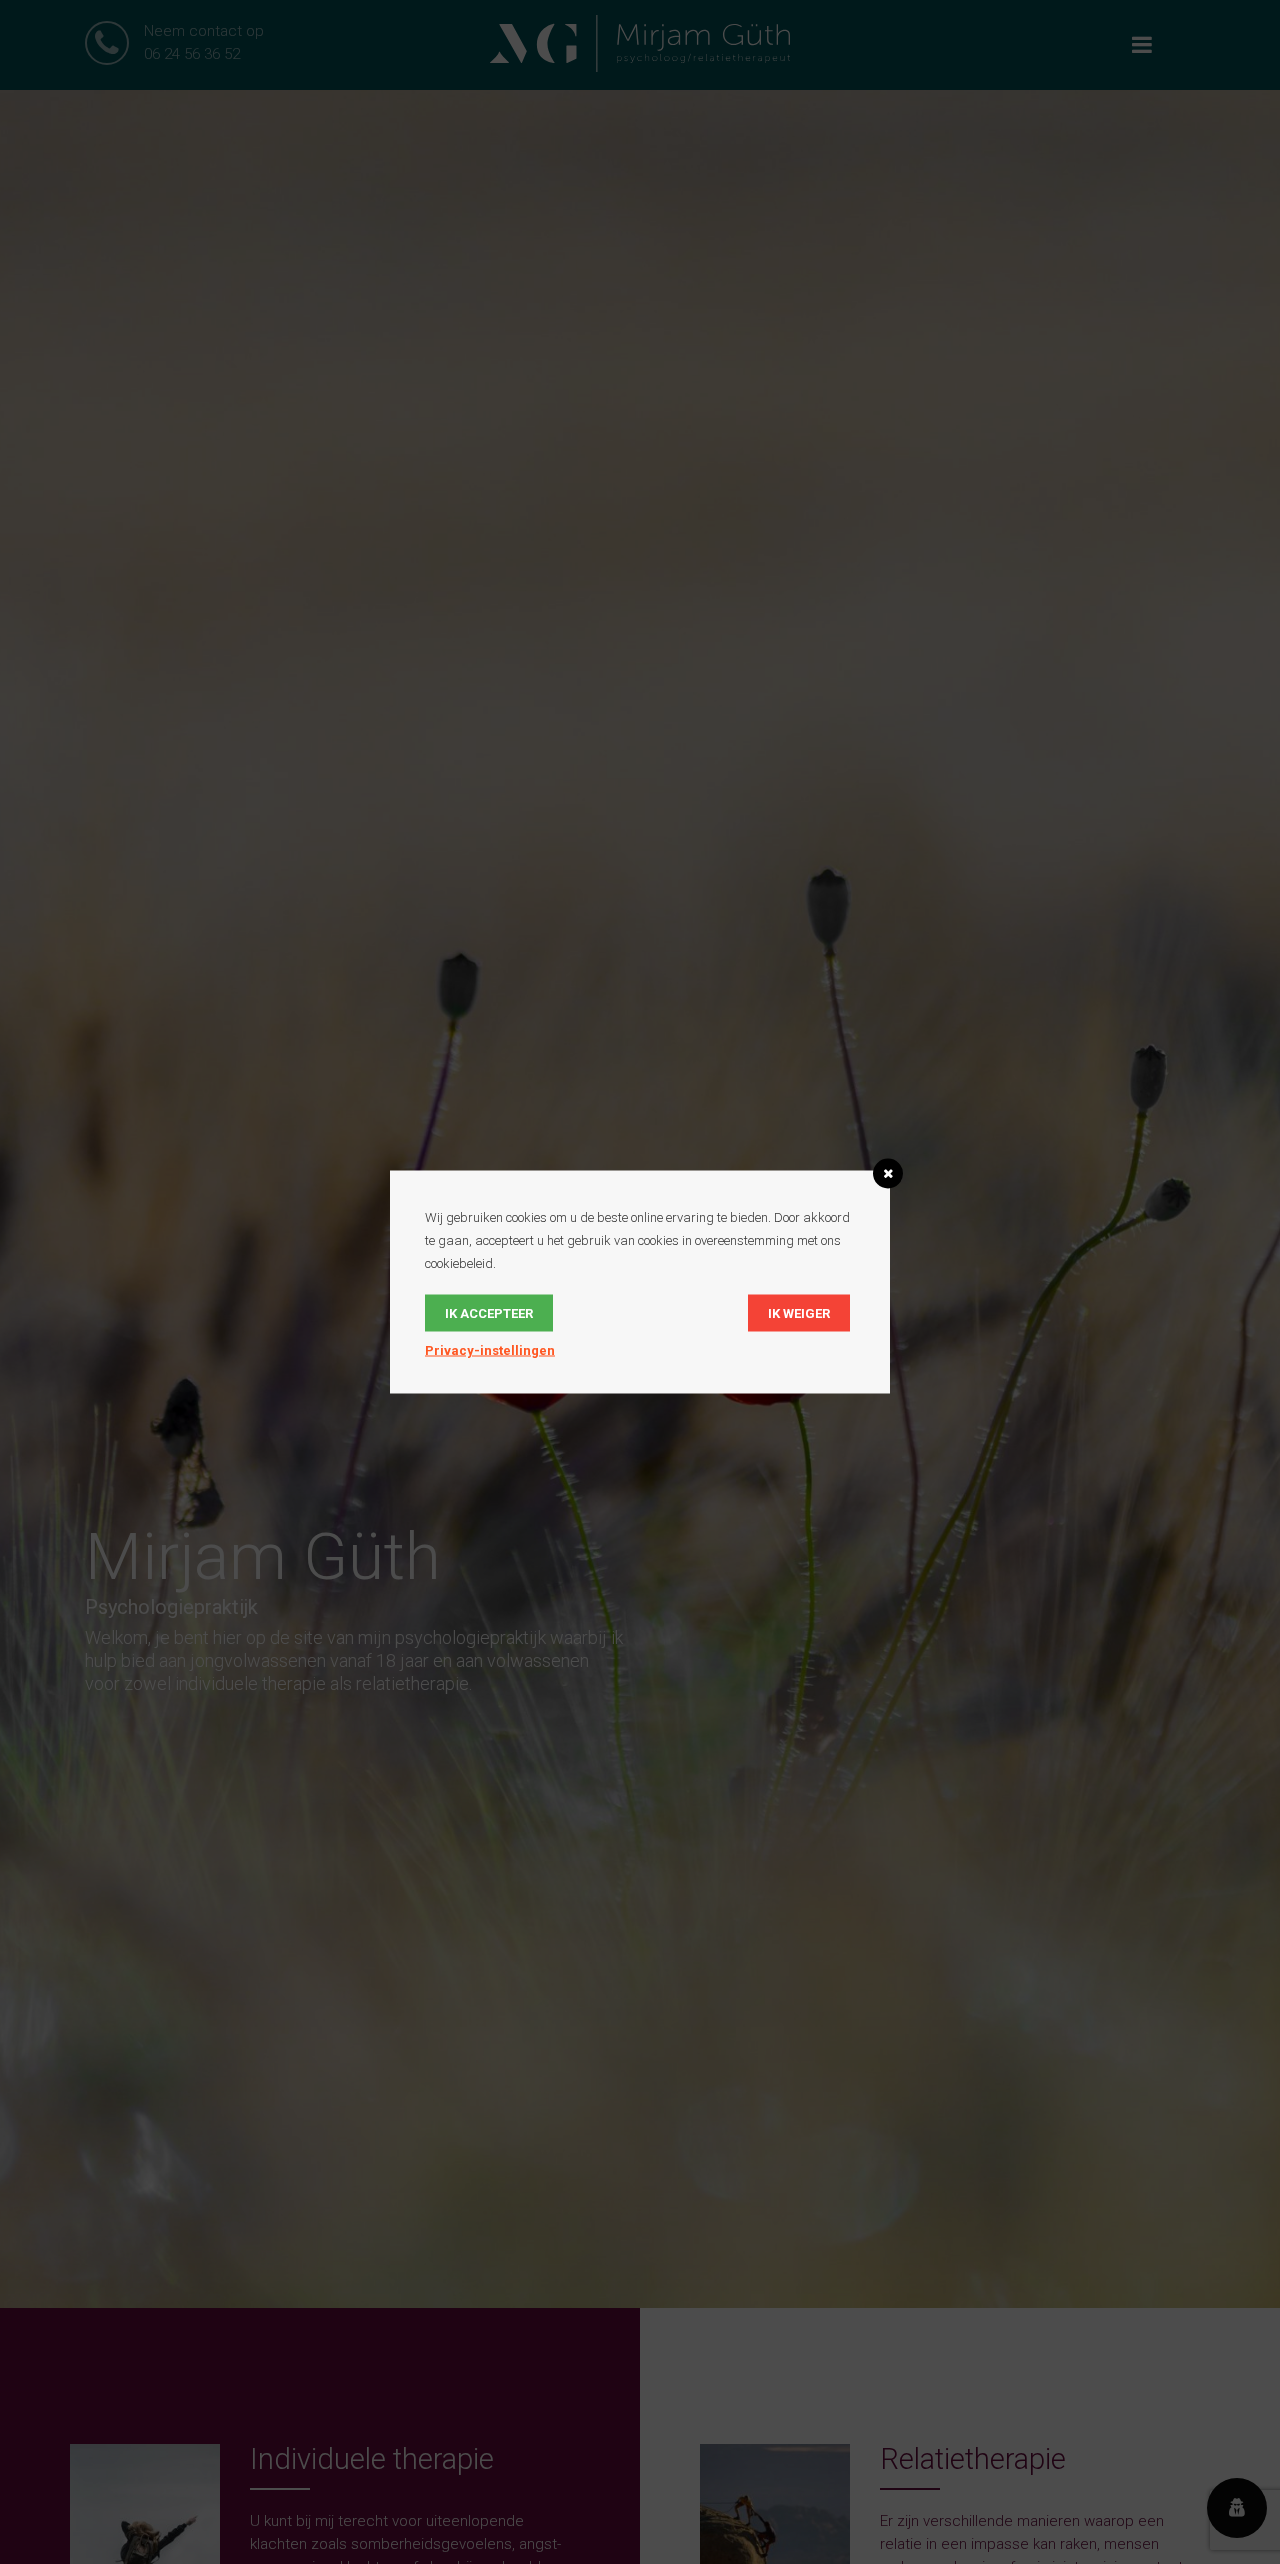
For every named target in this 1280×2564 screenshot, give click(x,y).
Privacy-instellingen (490, 1350)
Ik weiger (799, 1313)
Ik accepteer (489, 1313)
